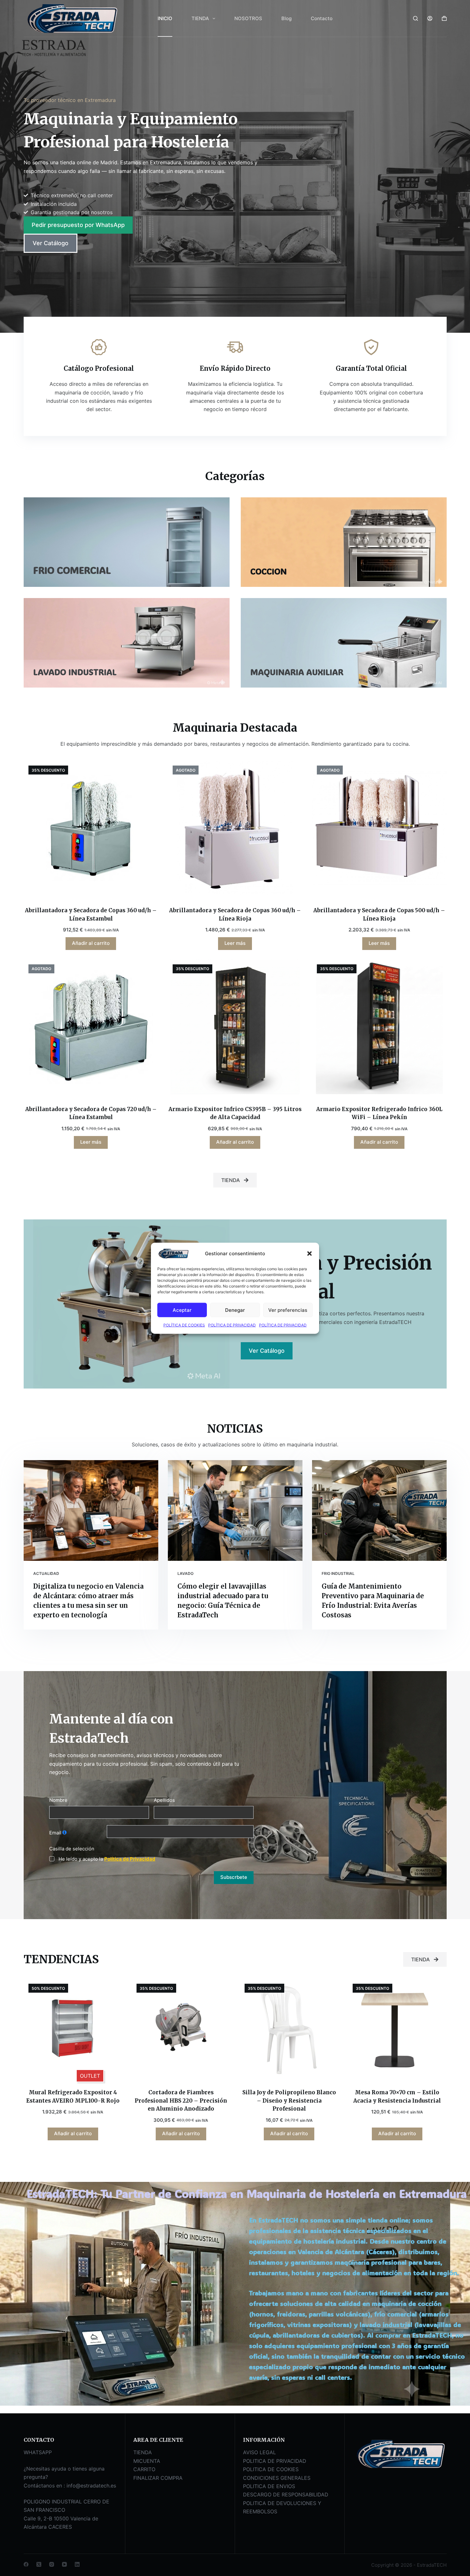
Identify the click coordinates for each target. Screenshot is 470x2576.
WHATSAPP (38, 2452)
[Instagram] (52, 2564)
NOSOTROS (248, 18)
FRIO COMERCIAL (72, 570)
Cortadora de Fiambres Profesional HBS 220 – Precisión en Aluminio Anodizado (181, 2101)
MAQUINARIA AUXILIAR (297, 672)
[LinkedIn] (77, 2564)
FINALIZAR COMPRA (158, 2478)
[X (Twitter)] (39, 2564)
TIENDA (200, 18)
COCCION (269, 571)
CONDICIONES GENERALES (277, 2478)
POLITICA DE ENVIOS (269, 2486)
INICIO (165, 18)
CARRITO (144, 2469)
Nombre (58, 1800)
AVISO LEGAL (259, 2452)
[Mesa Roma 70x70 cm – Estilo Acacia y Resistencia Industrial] (397, 2028)
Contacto (322, 18)
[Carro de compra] (444, 18)
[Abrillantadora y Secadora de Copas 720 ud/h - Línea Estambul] (91, 1027)
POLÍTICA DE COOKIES (184, 1325)
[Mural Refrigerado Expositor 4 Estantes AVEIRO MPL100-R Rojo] (73, 2028)
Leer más (235, 943)
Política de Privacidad (130, 1859)
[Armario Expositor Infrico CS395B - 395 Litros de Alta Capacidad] (235, 1027)
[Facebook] (26, 2564)
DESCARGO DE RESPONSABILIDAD (286, 2494)
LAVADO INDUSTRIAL (75, 672)
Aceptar (182, 1310)
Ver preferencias (288, 1310)
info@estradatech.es (91, 2486)
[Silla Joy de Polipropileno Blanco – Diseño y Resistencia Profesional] (289, 2028)
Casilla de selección (72, 1849)
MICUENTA (147, 2461)
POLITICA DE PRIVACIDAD (275, 2461)
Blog (286, 18)
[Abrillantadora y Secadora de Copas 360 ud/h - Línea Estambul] (91, 828)
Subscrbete (234, 1877)
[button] (309, 1253)
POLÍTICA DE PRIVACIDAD (232, 1325)
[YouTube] (64, 2564)
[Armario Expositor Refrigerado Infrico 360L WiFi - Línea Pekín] (379, 1027)
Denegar (235, 1310)
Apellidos (164, 1800)
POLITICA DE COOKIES (271, 2469)
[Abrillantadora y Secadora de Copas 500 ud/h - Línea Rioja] (379, 828)
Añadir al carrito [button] (91, 943)
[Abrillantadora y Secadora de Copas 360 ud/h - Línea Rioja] (235, 828)
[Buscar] (415, 18)
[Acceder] (430, 18)
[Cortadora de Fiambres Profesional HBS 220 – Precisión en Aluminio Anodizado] (181, 2028)
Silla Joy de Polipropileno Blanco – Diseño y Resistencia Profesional (289, 2101)
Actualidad (46, 1573)
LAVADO (185, 1573)
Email (55, 1833)
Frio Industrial (338, 1573)
